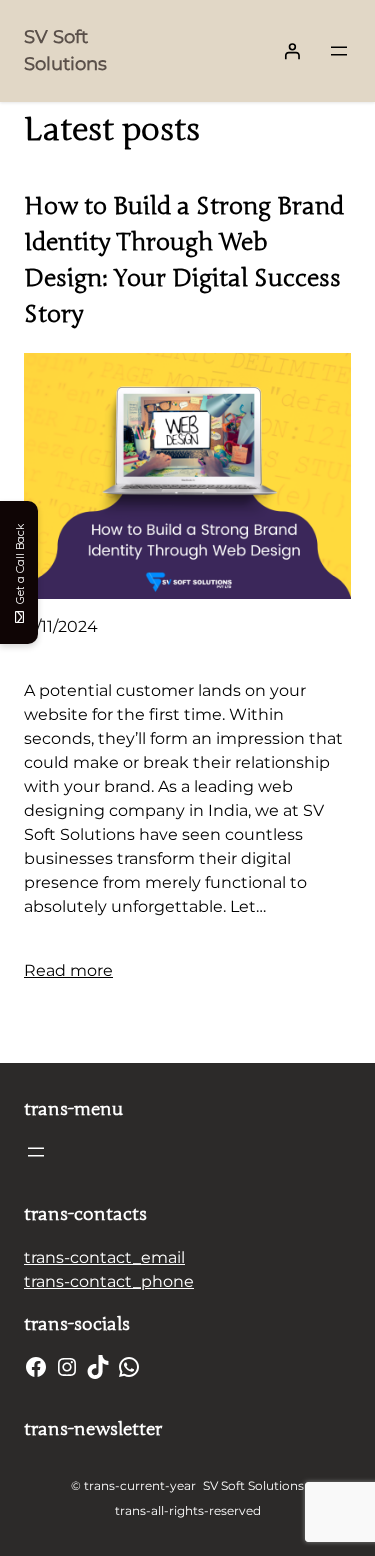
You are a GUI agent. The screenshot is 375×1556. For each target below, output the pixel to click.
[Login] (292, 51)
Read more (68, 970)
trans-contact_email (104, 1257)
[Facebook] (36, 1367)
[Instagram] (67, 1367)
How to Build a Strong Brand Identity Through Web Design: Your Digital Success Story (184, 260)
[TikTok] (98, 1367)
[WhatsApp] (129, 1367)
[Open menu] (339, 51)
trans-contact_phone (109, 1281)
